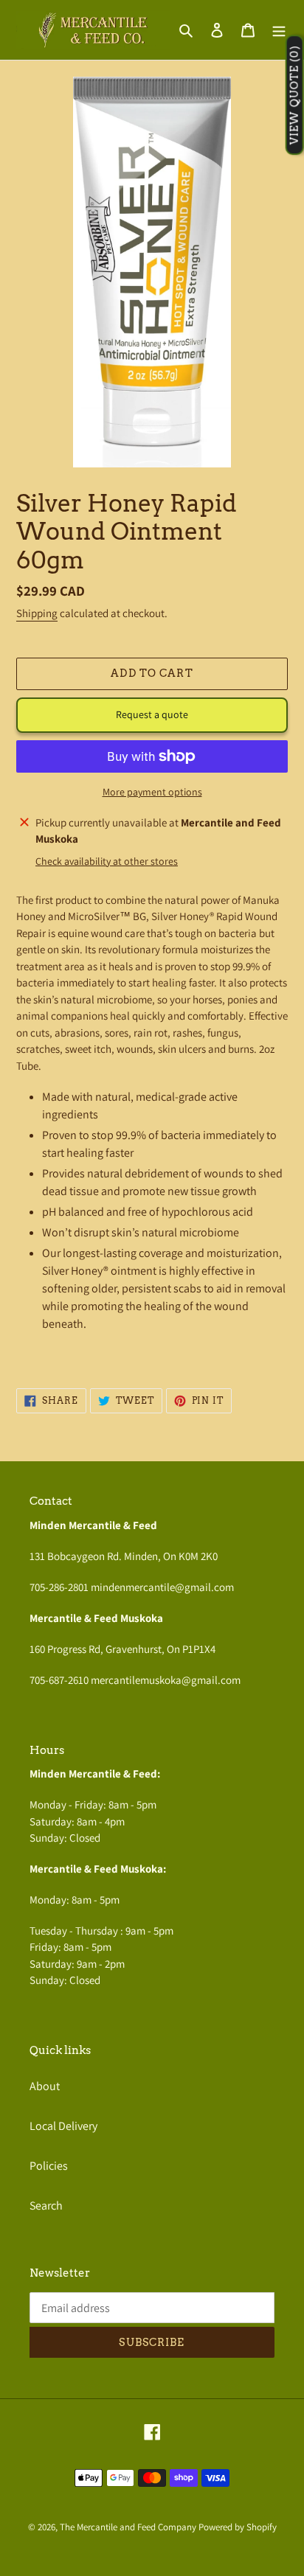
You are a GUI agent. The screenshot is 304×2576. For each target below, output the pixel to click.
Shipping (37, 613)
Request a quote (152, 714)
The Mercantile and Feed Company (128, 2527)
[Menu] (279, 29)
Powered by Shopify (238, 2527)
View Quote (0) (294, 95)
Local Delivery (63, 2126)
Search (46, 2206)
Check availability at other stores (107, 861)
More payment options (152, 792)
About (45, 2086)
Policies (49, 2166)
